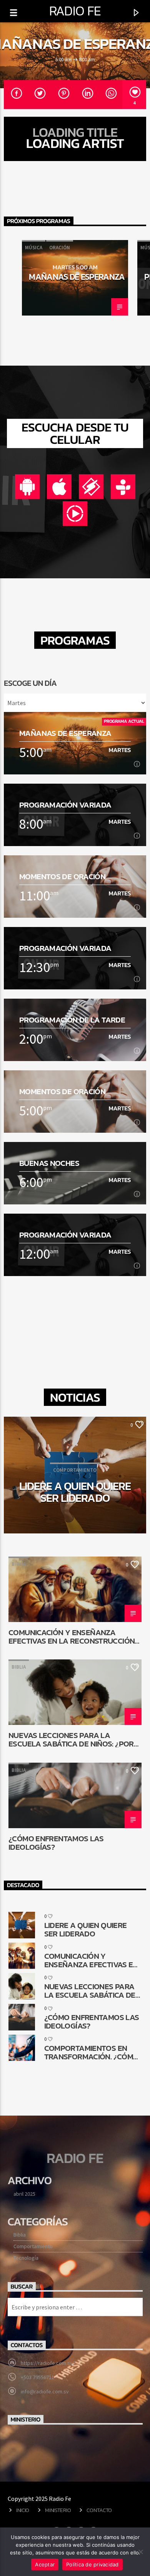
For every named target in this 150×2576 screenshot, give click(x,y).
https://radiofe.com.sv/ (48, 2363)
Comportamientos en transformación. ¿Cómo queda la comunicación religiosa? (92, 2052)
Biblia (19, 1564)
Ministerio (58, 2510)
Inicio (23, 2510)
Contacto (99, 2510)
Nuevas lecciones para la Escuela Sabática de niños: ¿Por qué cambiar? (71, 1739)
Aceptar (45, 2564)
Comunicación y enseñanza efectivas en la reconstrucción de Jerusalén (72, 1636)
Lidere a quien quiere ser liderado (75, 1491)
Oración (60, 248)
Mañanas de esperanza (77, 277)
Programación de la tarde (72, 1020)
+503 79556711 (37, 2377)
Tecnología (26, 2258)
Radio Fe (75, 11)
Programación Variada (65, 805)
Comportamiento (33, 2246)
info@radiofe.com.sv (45, 2391)
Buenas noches (49, 1163)
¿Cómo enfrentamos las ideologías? (56, 1842)
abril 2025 (24, 2194)
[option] (75, 278)
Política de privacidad (92, 2564)
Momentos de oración (62, 876)
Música (34, 248)
